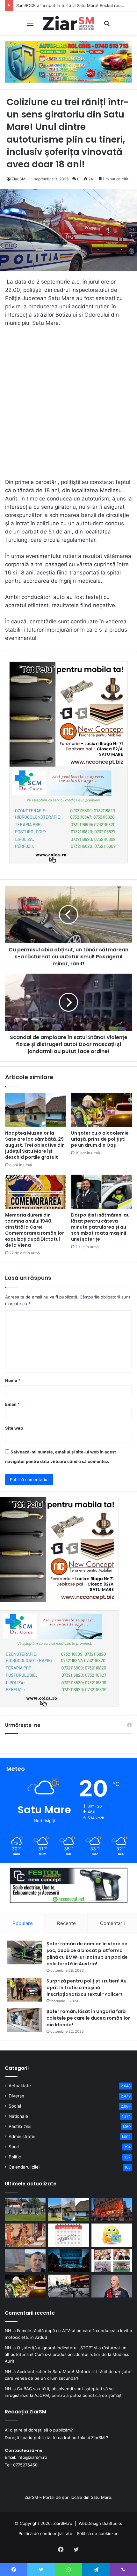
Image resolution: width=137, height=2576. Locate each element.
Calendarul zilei (24, 2167)
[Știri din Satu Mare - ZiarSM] (68, 23)
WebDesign (90, 2523)
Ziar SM (18, 179)
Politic (15, 2157)
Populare (23, 1923)
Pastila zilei (20, 2126)
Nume (13, 1380)
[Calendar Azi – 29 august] (68, 2235)
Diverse (16, 2096)
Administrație (22, 2137)
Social (15, 2106)
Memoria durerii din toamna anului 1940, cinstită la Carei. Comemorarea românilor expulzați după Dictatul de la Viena (35, 1230)
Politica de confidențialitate (45, 2533)
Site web (14, 1428)
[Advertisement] (68, 406)
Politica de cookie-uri (98, 2533)
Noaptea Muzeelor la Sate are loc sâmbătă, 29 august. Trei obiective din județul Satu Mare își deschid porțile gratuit (35, 1145)
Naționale (18, 2116)
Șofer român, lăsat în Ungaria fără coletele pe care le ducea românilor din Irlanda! (88, 2018)
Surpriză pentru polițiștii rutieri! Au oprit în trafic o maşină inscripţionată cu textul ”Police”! (87, 1988)
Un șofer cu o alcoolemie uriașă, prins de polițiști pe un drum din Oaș (100, 1139)
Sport (14, 2147)
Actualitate (20, 2086)
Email (12, 1404)
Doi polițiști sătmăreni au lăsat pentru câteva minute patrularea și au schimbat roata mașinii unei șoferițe (100, 1227)
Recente (66, 1923)
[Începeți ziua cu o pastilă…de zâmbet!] (112, 2235)
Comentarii (112, 1923)
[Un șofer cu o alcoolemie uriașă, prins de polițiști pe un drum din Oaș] (101, 1110)
